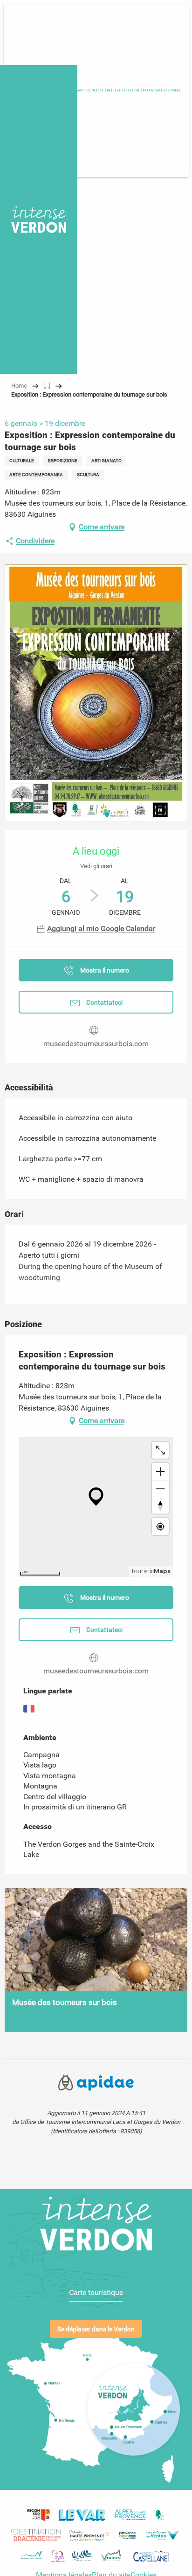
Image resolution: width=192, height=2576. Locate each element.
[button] (162, 91)
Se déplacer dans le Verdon (96, 2329)
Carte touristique (96, 2292)
